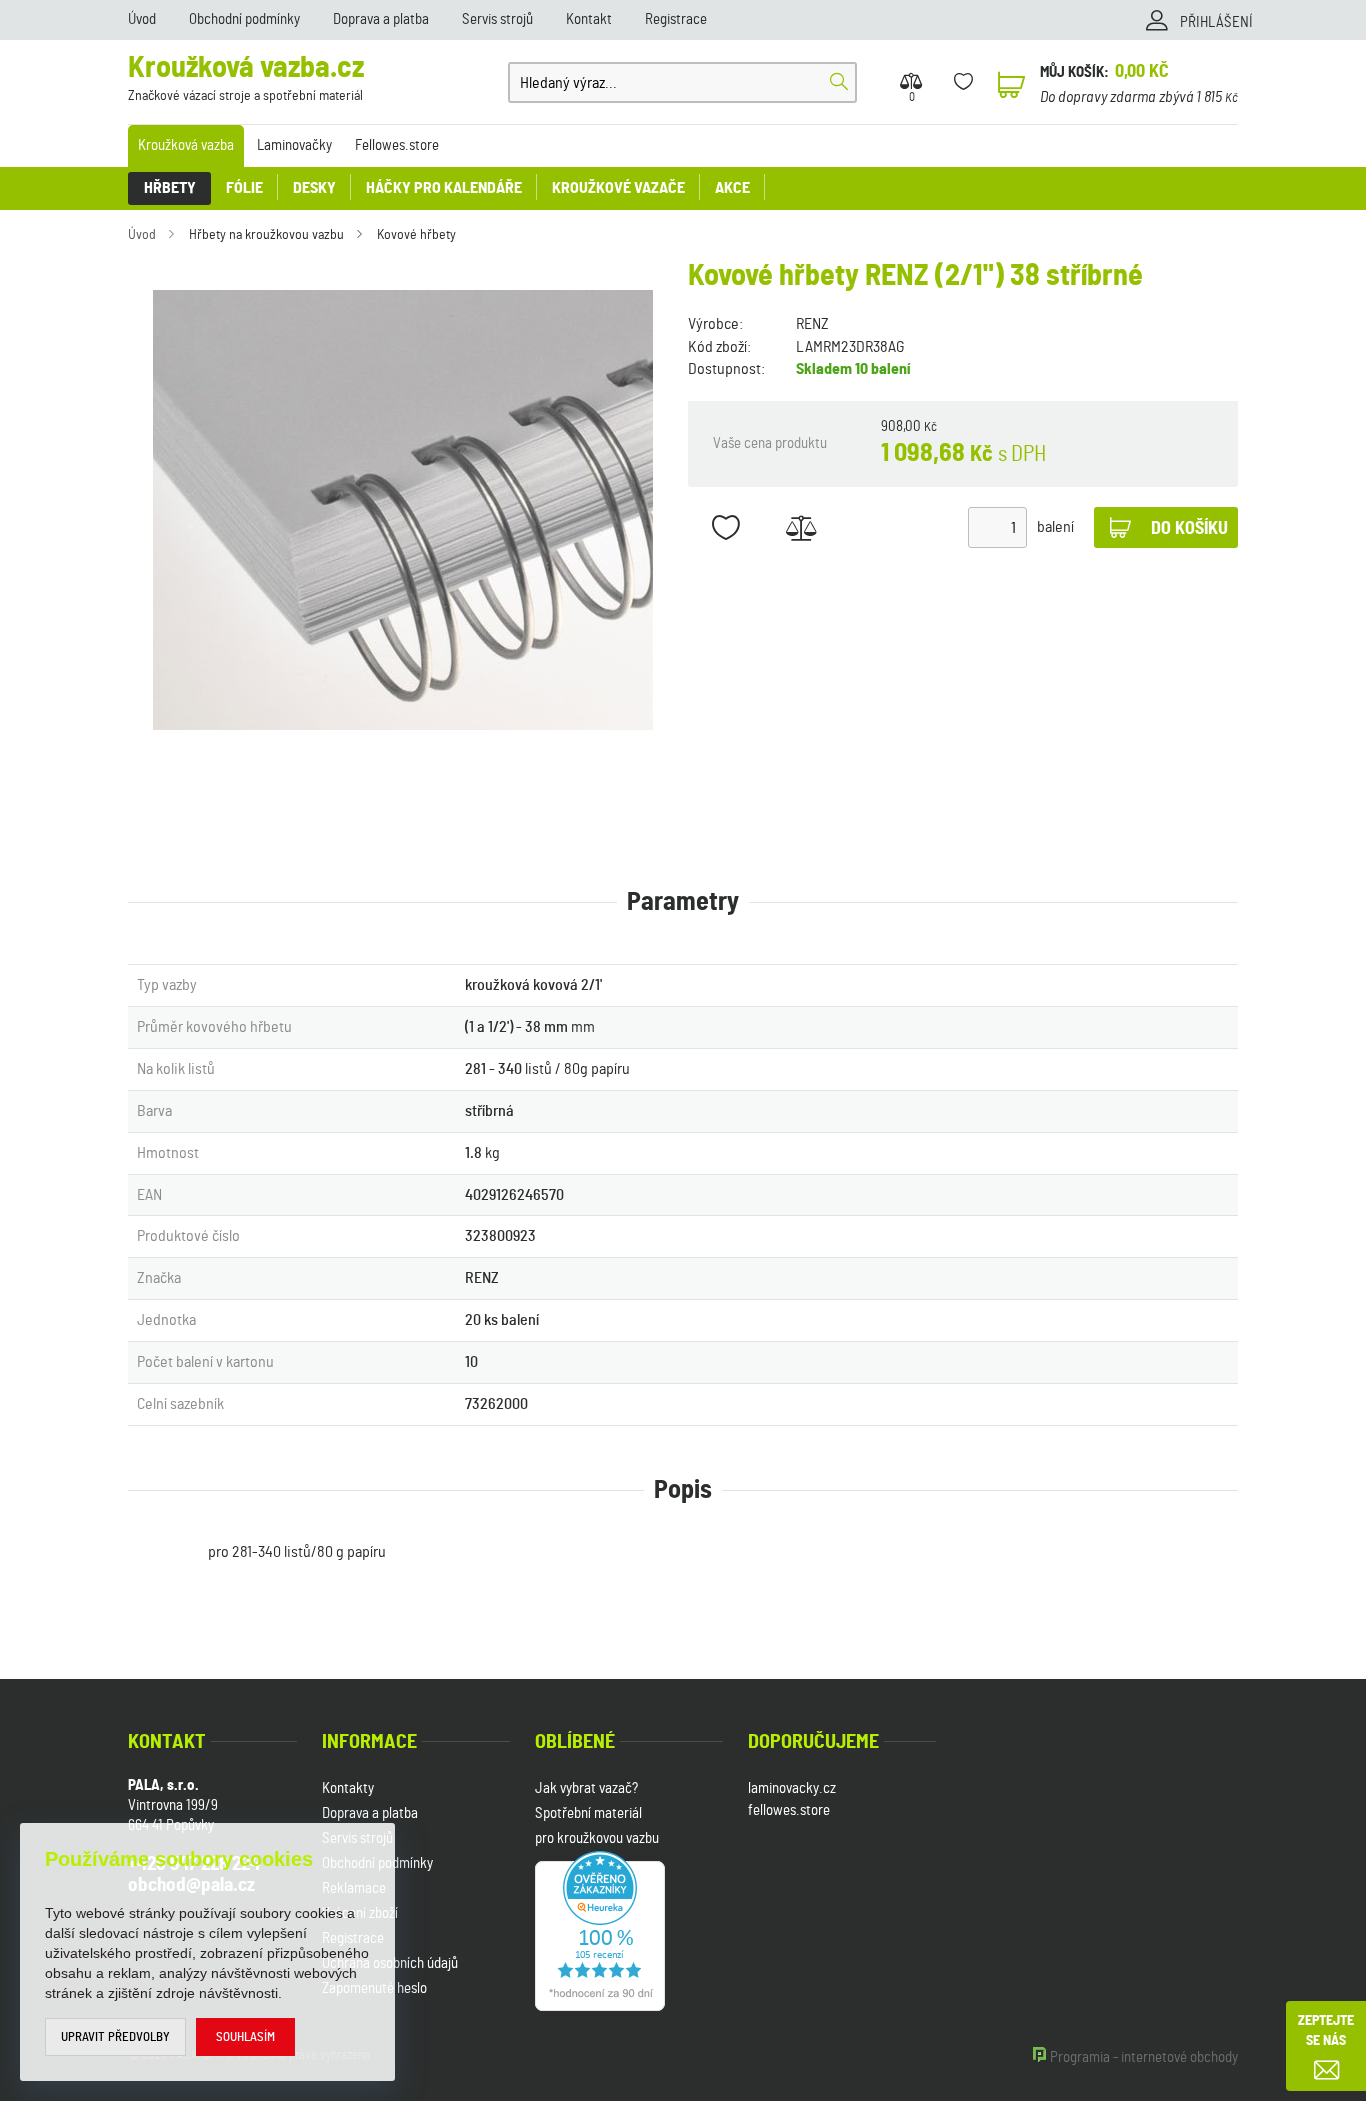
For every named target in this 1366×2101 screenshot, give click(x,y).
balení (1055, 527)
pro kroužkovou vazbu (597, 1838)
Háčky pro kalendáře (444, 188)
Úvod (142, 19)
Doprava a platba (381, 19)
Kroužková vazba (186, 145)
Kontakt (589, 19)
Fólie (244, 188)
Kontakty (348, 1788)
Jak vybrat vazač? (586, 1788)
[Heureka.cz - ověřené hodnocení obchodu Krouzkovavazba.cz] (600, 1928)
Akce (732, 188)
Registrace (676, 19)
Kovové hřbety (416, 235)
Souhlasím (245, 2037)
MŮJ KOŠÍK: (1074, 72)
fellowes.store (789, 1810)
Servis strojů (497, 19)
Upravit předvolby (115, 2037)
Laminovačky (294, 145)
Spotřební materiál (588, 1813)
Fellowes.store (397, 145)
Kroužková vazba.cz (246, 78)
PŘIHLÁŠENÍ (1216, 22)
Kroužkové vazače (618, 188)
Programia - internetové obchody (1144, 2057)
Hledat (839, 82)
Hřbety (170, 188)
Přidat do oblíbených (725, 527)
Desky (314, 188)
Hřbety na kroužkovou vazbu (266, 235)
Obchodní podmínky (244, 19)
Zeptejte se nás (1326, 2031)
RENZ (812, 324)
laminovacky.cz (792, 1788)
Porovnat (800, 527)
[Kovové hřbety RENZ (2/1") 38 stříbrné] (403, 510)
